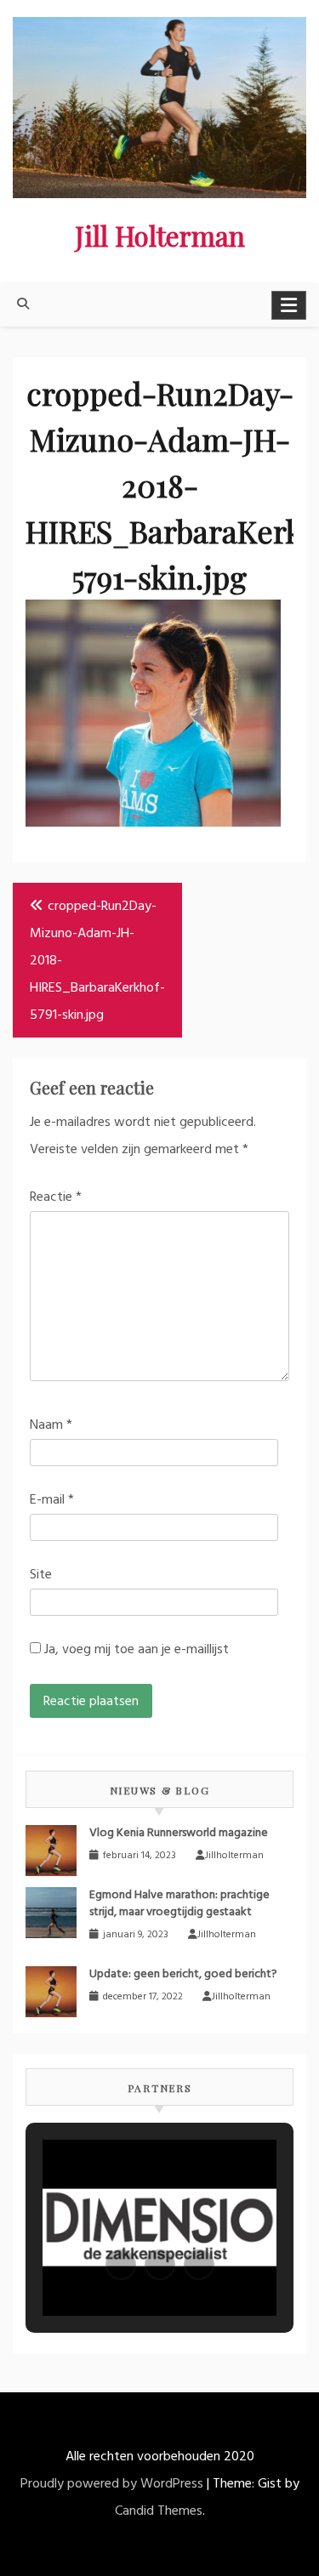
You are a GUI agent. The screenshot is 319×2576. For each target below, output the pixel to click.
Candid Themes (159, 2511)
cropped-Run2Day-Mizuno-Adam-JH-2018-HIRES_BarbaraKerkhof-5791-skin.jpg (97, 961)
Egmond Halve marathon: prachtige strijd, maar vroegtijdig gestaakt (179, 1903)
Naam (51, 1425)
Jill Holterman (160, 235)
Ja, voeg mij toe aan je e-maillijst (135, 1650)
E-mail (52, 1500)
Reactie (56, 1197)
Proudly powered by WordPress (112, 2484)
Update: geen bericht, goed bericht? (183, 1974)
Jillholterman (234, 1856)
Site (41, 1575)
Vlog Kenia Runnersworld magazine (179, 1833)
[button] (121, 2265)
